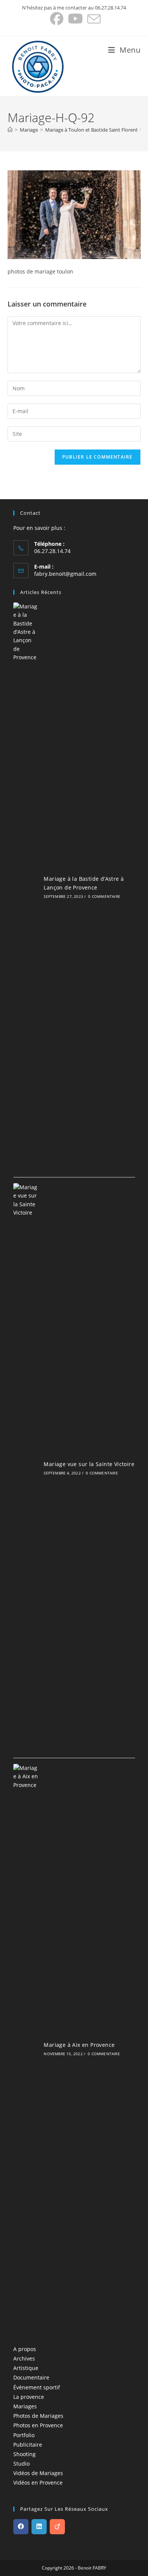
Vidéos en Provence (38, 2482)
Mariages (25, 2406)
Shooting (24, 2454)
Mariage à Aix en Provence (79, 2045)
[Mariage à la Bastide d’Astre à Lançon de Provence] (26, 887)
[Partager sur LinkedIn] (39, 2527)
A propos (25, 2349)
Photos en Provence (38, 2425)
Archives (24, 2358)
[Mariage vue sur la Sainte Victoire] (26, 1468)
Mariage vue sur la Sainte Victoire (89, 1464)
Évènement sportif (37, 2387)
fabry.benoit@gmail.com (65, 574)
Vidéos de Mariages (38, 2473)
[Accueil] (10, 130)
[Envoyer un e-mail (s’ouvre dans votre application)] (93, 19)
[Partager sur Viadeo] (57, 2527)
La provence (29, 2397)
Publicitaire (28, 2445)
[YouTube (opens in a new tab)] (75, 19)
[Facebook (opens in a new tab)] (57, 19)
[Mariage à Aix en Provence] (26, 2048)
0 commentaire (104, 896)
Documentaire (31, 2377)
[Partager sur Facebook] (21, 2527)
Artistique (26, 2368)
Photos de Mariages (38, 2416)
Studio (21, 2464)
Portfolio (24, 2435)
